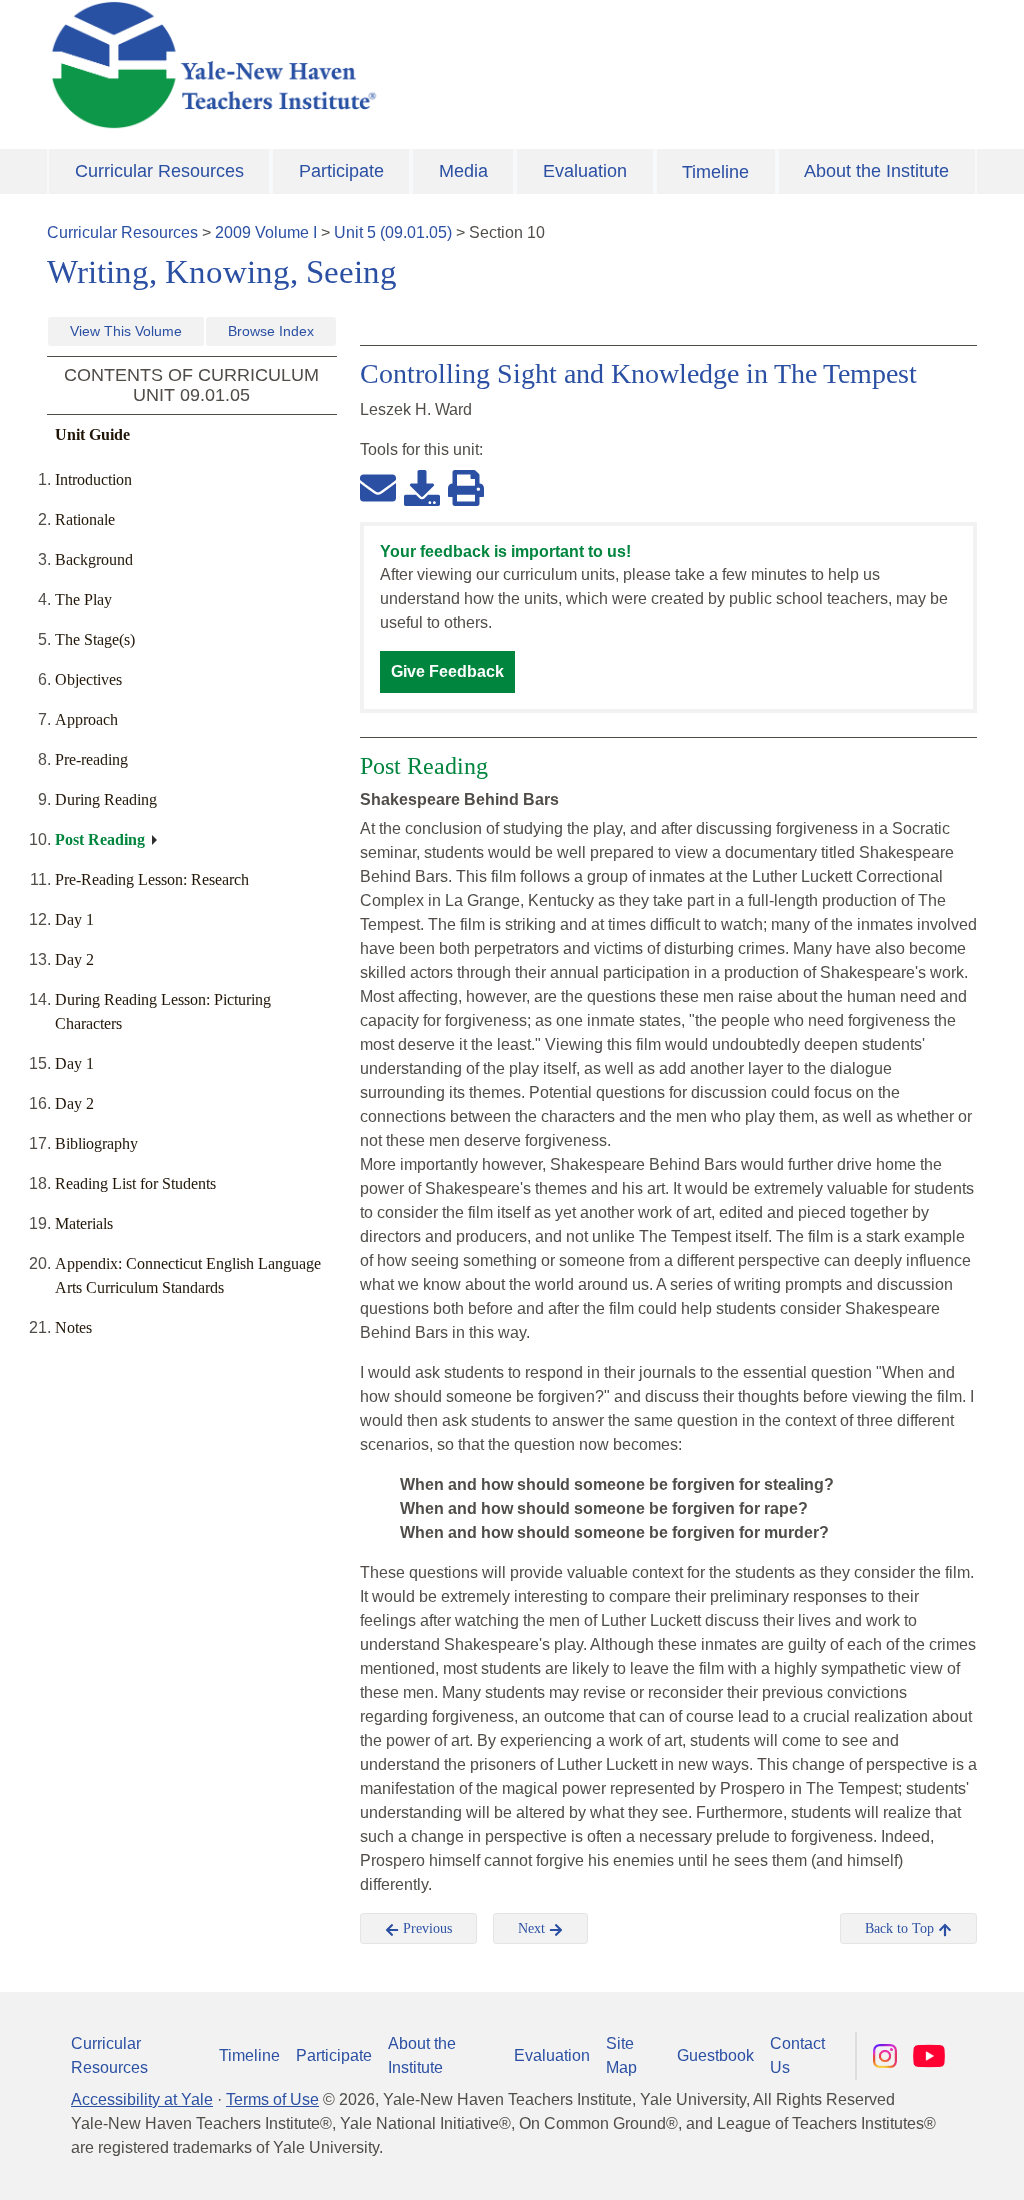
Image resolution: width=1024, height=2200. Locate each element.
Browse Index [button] (271, 331)
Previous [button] (425, 1928)
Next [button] (533, 1928)
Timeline (715, 172)
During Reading (106, 799)
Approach (86, 719)
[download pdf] (422, 487)
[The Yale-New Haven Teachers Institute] (352, 65)
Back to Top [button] (901, 1928)
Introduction (93, 479)
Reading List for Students (135, 1183)
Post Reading (100, 839)
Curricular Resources (159, 171)
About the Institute (876, 171)
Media (463, 171)
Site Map (621, 2055)
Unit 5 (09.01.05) (393, 232)
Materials (84, 1223)
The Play (83, 599)
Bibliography (96, 1143)
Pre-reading (91, 759)
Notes (73, 1327)
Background (94, 559)
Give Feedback (447, 671)
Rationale (85, 519)
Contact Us (797, 2055)
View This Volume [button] (126, 331)
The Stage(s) (95, 639)
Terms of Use (272, 2099)
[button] (909, 2165)
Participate (341, 171)
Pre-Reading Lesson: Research (152, 879)
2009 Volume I (266, 232)
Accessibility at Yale (142, 2099)
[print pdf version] (466, 487)
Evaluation (585, 171)
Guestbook (715, 2055)
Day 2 (74, 959)
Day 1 (74, 919)
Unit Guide (92, 434)
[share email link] (378, 487)
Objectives (88, 679)
